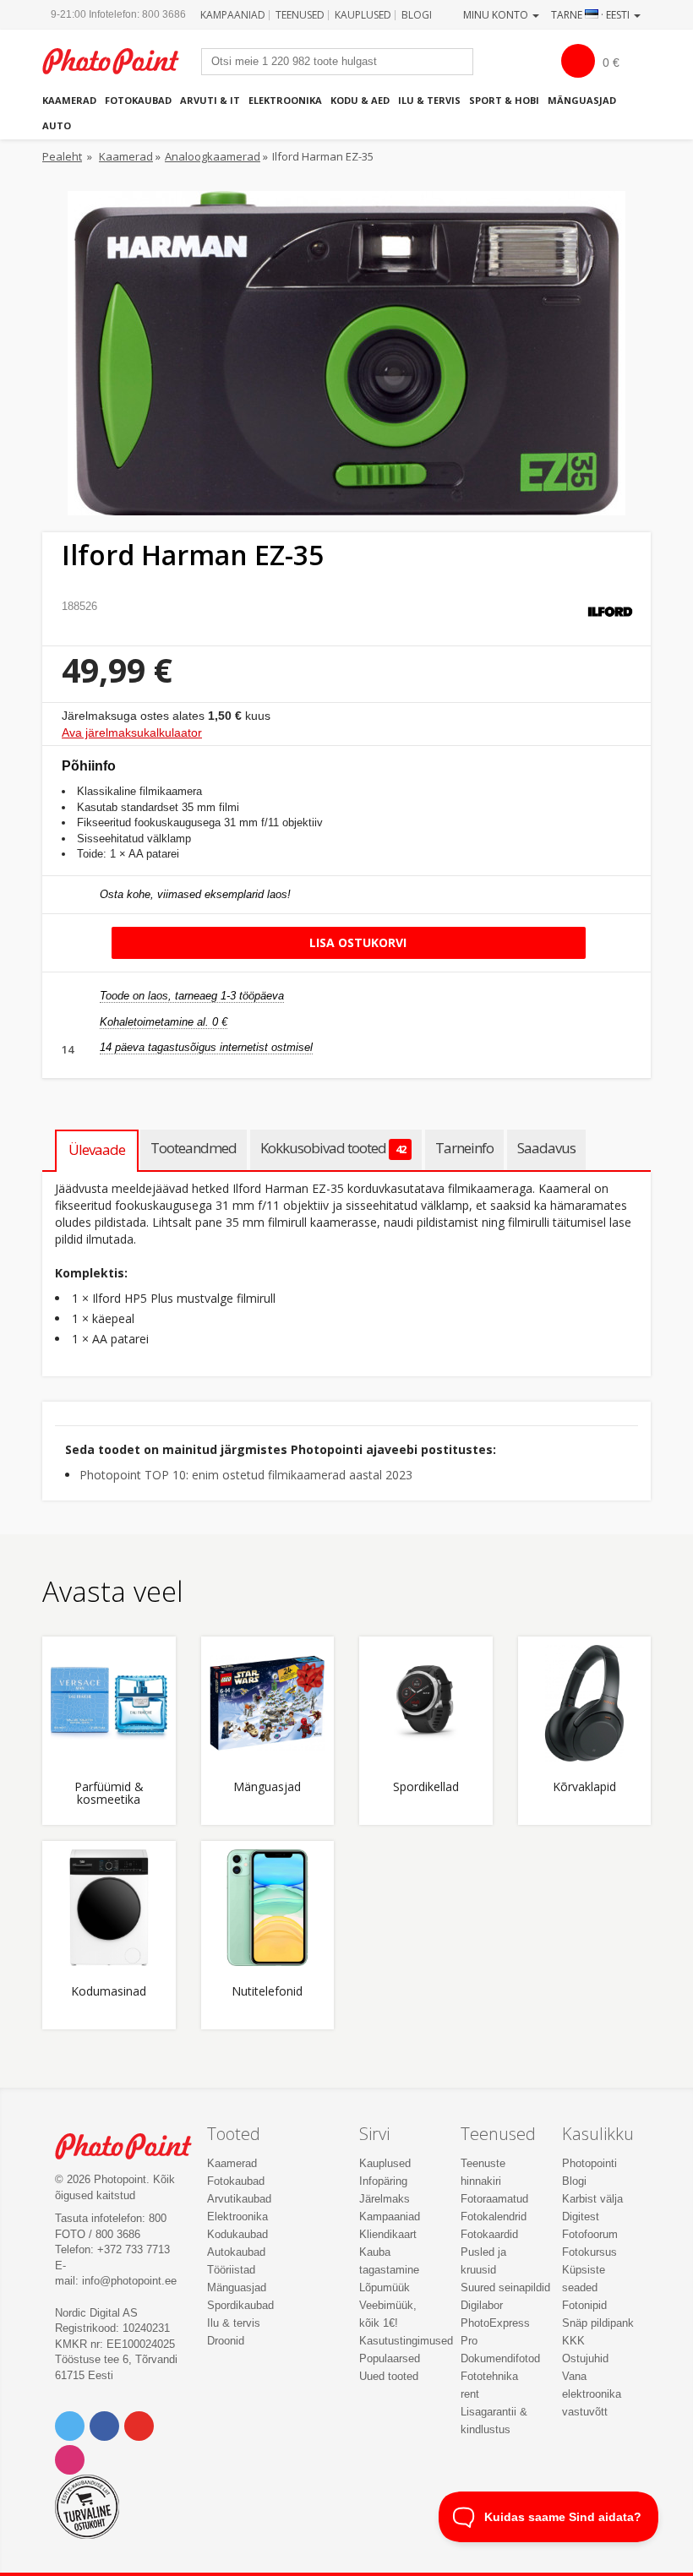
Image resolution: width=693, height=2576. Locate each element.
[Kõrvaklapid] (585, 1703)
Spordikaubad (240, 2305)
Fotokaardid (489, 2234)
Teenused (300, 15)
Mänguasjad (582, 100)
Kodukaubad (237, 2234)
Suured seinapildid (505, 2287)
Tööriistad (231, 2270)
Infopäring (383, 2181)
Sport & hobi (504, 100)
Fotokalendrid (494, 2217)
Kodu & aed (360, 100)
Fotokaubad (138, 100)
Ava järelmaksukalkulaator (132, 732)
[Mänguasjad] (268, 1703)
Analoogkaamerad (213, 156)
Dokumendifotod (500, 2358)
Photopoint (120, 61)
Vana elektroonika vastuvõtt (592, 2394)
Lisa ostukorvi (356, 942)
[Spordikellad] (426, 1703)
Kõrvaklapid (584, 1787)
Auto (57, 125)
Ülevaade (97, 1149)
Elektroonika (285, 100)
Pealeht (62, 156)
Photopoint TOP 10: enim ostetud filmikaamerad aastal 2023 (246, 1475)
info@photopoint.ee (129, 2281)
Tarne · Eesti (592, 15)
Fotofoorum (590, 2234)
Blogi (417, 15)
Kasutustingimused (406, 2341)
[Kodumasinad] (109, 1908)
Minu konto (497, 15)
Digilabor (482, 2305)
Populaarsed (390, 2358)
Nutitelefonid (267, 1992)
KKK (573, 2341)
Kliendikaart (388, 2234)
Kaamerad (69, 100)
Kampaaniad (233, 15)
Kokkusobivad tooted (333, 1148)
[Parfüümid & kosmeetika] (109, 1703)
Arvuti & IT (210, 100)
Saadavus (546, 1148)
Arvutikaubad (239, 2199)
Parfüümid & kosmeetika (109, 1794)
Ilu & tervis (429, 100)
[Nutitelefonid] (268, 1908)
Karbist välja (592, 2199)
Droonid (226, 2341)
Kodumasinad (109, 1992)
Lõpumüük (385, 2287)
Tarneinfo (464, 1148)
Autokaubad (236, 2252)
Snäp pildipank (598, 2323)
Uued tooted (389, 2376)
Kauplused (363, 15)
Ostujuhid (585, 2358)
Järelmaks (385, 2199)
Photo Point (132, 2146)
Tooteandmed (194, 1148)
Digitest (581, 2217)
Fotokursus (589, 2252)
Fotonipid (584, 2305)
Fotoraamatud (494, 2199)
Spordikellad (426, 1787)
